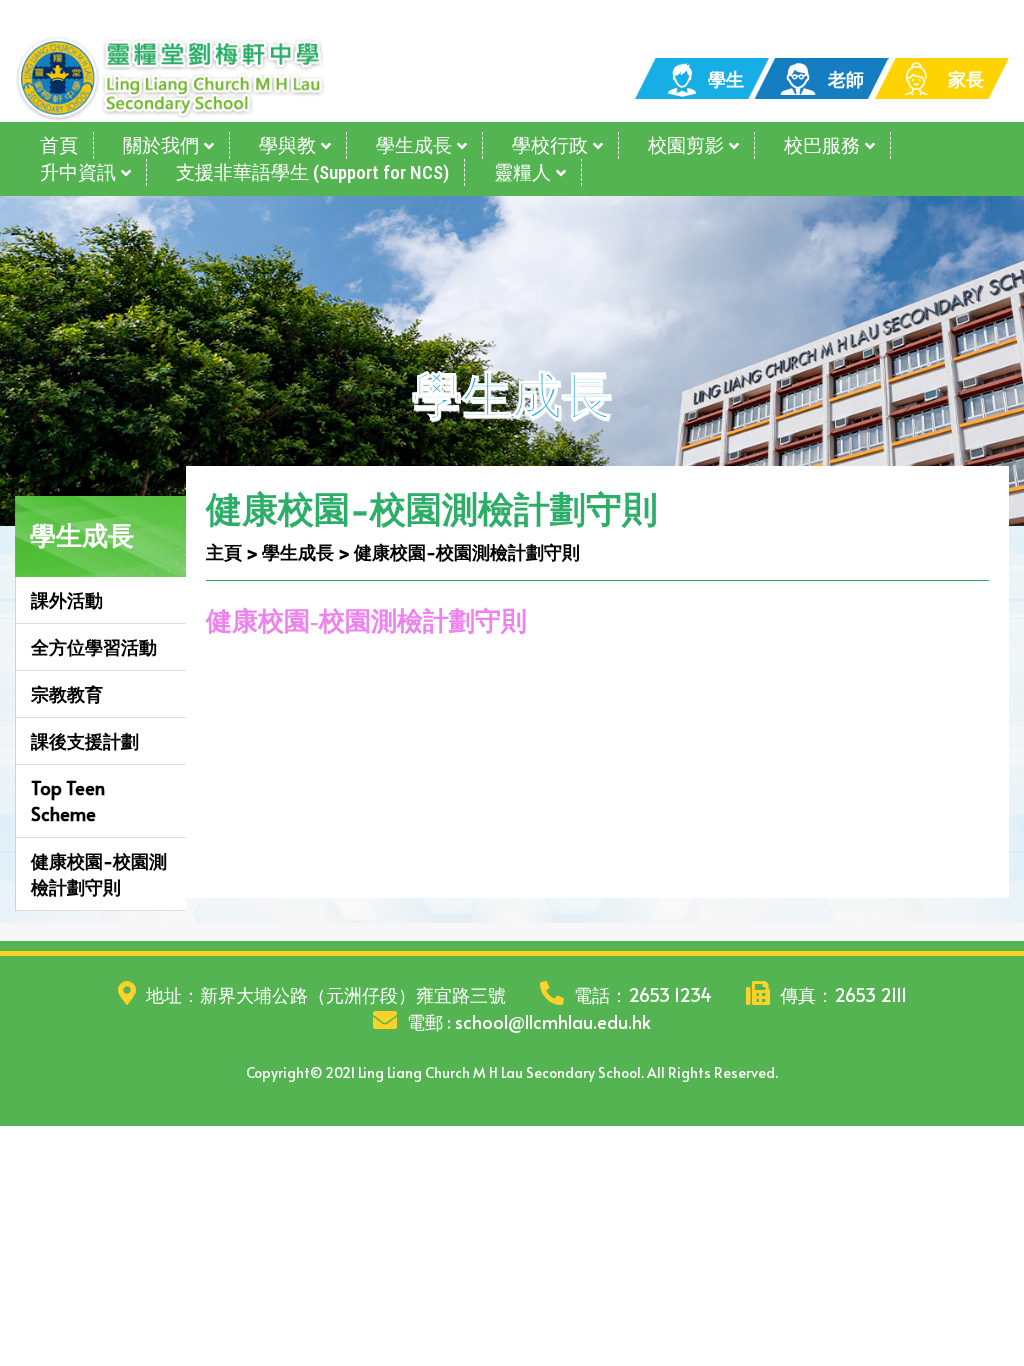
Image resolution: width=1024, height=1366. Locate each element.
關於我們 (161, 145)
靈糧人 (522, 172)
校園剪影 (686, 145)
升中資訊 (78, 172)
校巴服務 (822, 145)
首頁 (59, 145)
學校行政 (550, 145)
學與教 (287, 145)
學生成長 (414, 145)
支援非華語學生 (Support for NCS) (312, 172)
